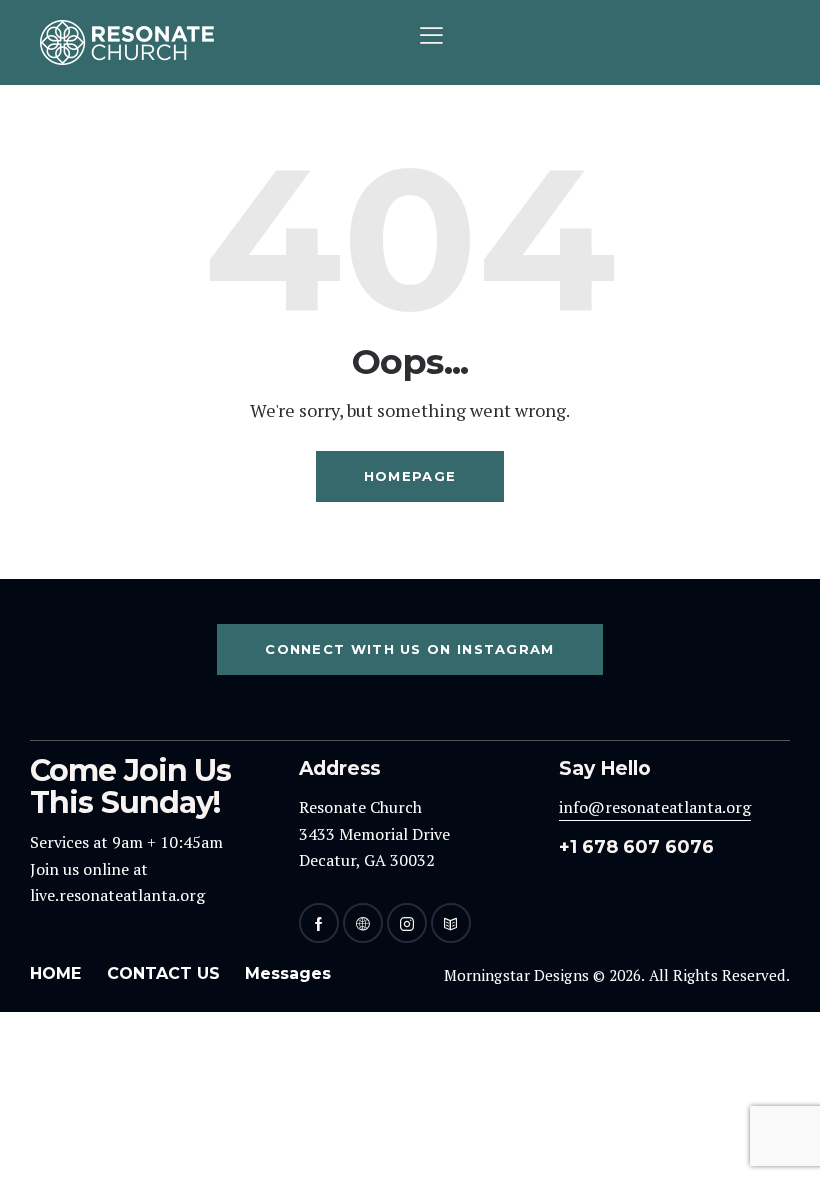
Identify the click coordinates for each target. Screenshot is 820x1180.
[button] (431, 34)
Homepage (410, 476)
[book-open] (451, 923)
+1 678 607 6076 (636, 847)
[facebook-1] (319, 923)
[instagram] (407, 923)
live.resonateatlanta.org (117, 895)
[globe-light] (363, 923)
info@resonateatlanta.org (655, 807)
